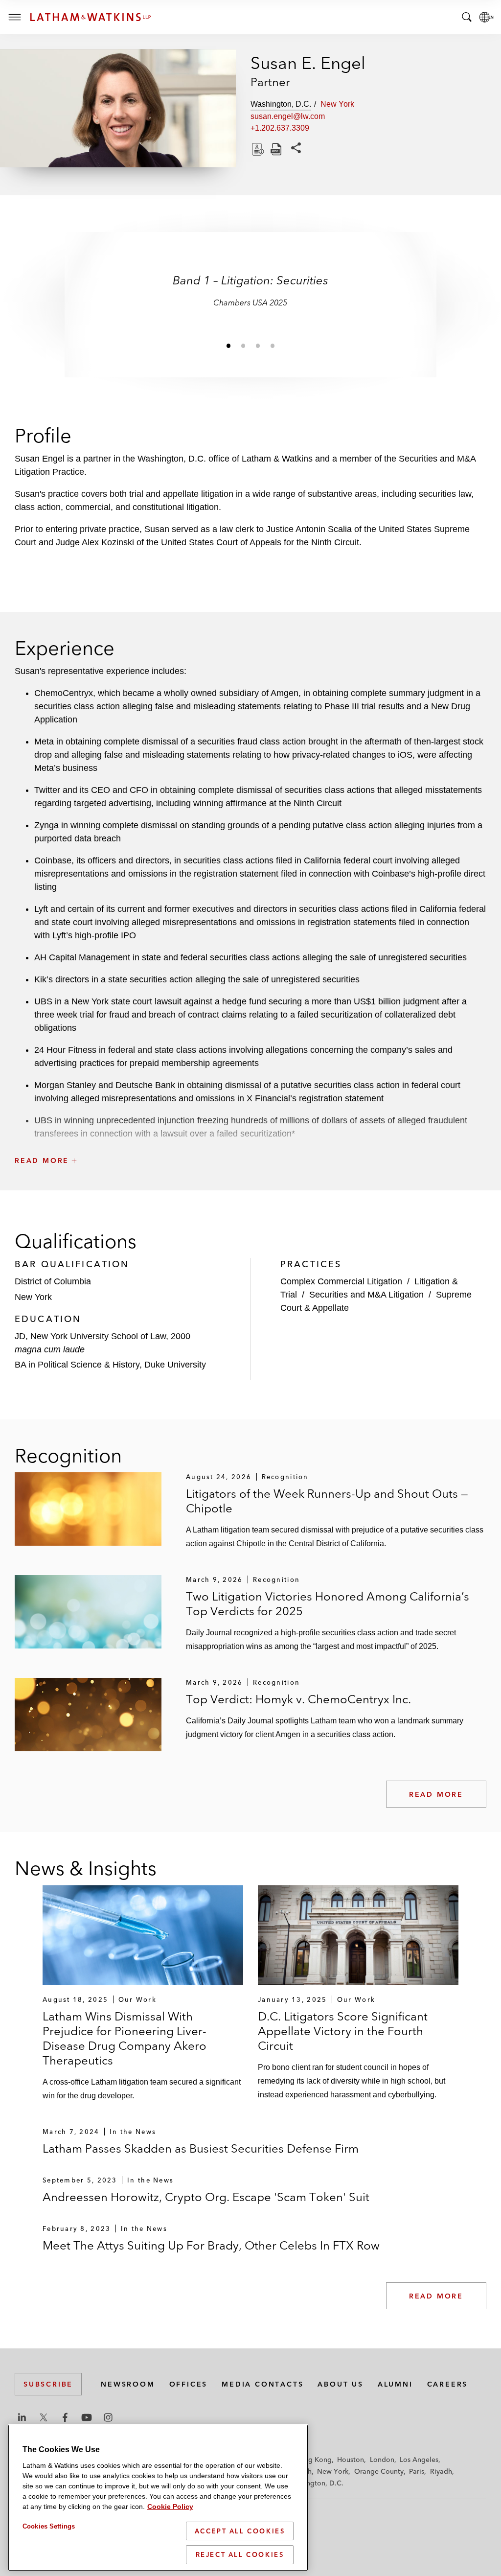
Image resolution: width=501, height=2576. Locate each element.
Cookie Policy (170, 2506)
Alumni (395, 2384)
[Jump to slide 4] (273, 346)
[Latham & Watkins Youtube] (87, 2417)
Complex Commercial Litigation (341, 1281)
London (382, 2460)
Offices (189, 2384)
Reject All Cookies (240, 2554)
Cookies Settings (49, 2526)
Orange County (379, 2471)
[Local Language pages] (486, 17)
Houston (351, 2460)
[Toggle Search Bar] (467, 17)
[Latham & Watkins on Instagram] (108, 2417)
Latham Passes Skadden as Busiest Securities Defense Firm (201, 2148)
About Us (340, 2384)
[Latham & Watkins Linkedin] (22, 2417)
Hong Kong (313, 2460)
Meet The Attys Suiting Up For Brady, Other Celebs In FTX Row (211, 2245)
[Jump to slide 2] (243, 346)
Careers (448, 2384)
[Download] (257, 149)
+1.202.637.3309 (280, 128)
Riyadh (441, 2471)
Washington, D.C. (315, 2483)
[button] (250, 1139)
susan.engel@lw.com (288, 116)
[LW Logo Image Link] (91, 17)
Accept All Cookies (240, 2531)
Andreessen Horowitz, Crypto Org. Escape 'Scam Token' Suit (206, 2197)
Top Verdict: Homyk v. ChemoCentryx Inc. (298, 1699)
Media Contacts (262, 2384)
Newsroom (128, 2384)
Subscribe (48, 2384)
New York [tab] (337, 104)
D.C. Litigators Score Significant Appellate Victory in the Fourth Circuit (343, 2031)
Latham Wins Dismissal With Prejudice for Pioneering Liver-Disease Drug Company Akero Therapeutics (125, 2038)
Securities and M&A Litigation (366, 1295)
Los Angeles (419, 2460)
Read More (436, 1794)
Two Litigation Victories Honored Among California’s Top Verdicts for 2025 (328, 1604)
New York (333, 2471)
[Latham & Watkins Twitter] (44, 2417)
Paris (417, 2471)
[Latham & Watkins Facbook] (65, 2417)
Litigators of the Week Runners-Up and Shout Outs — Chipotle (327, 1501)
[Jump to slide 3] (258, 346)
